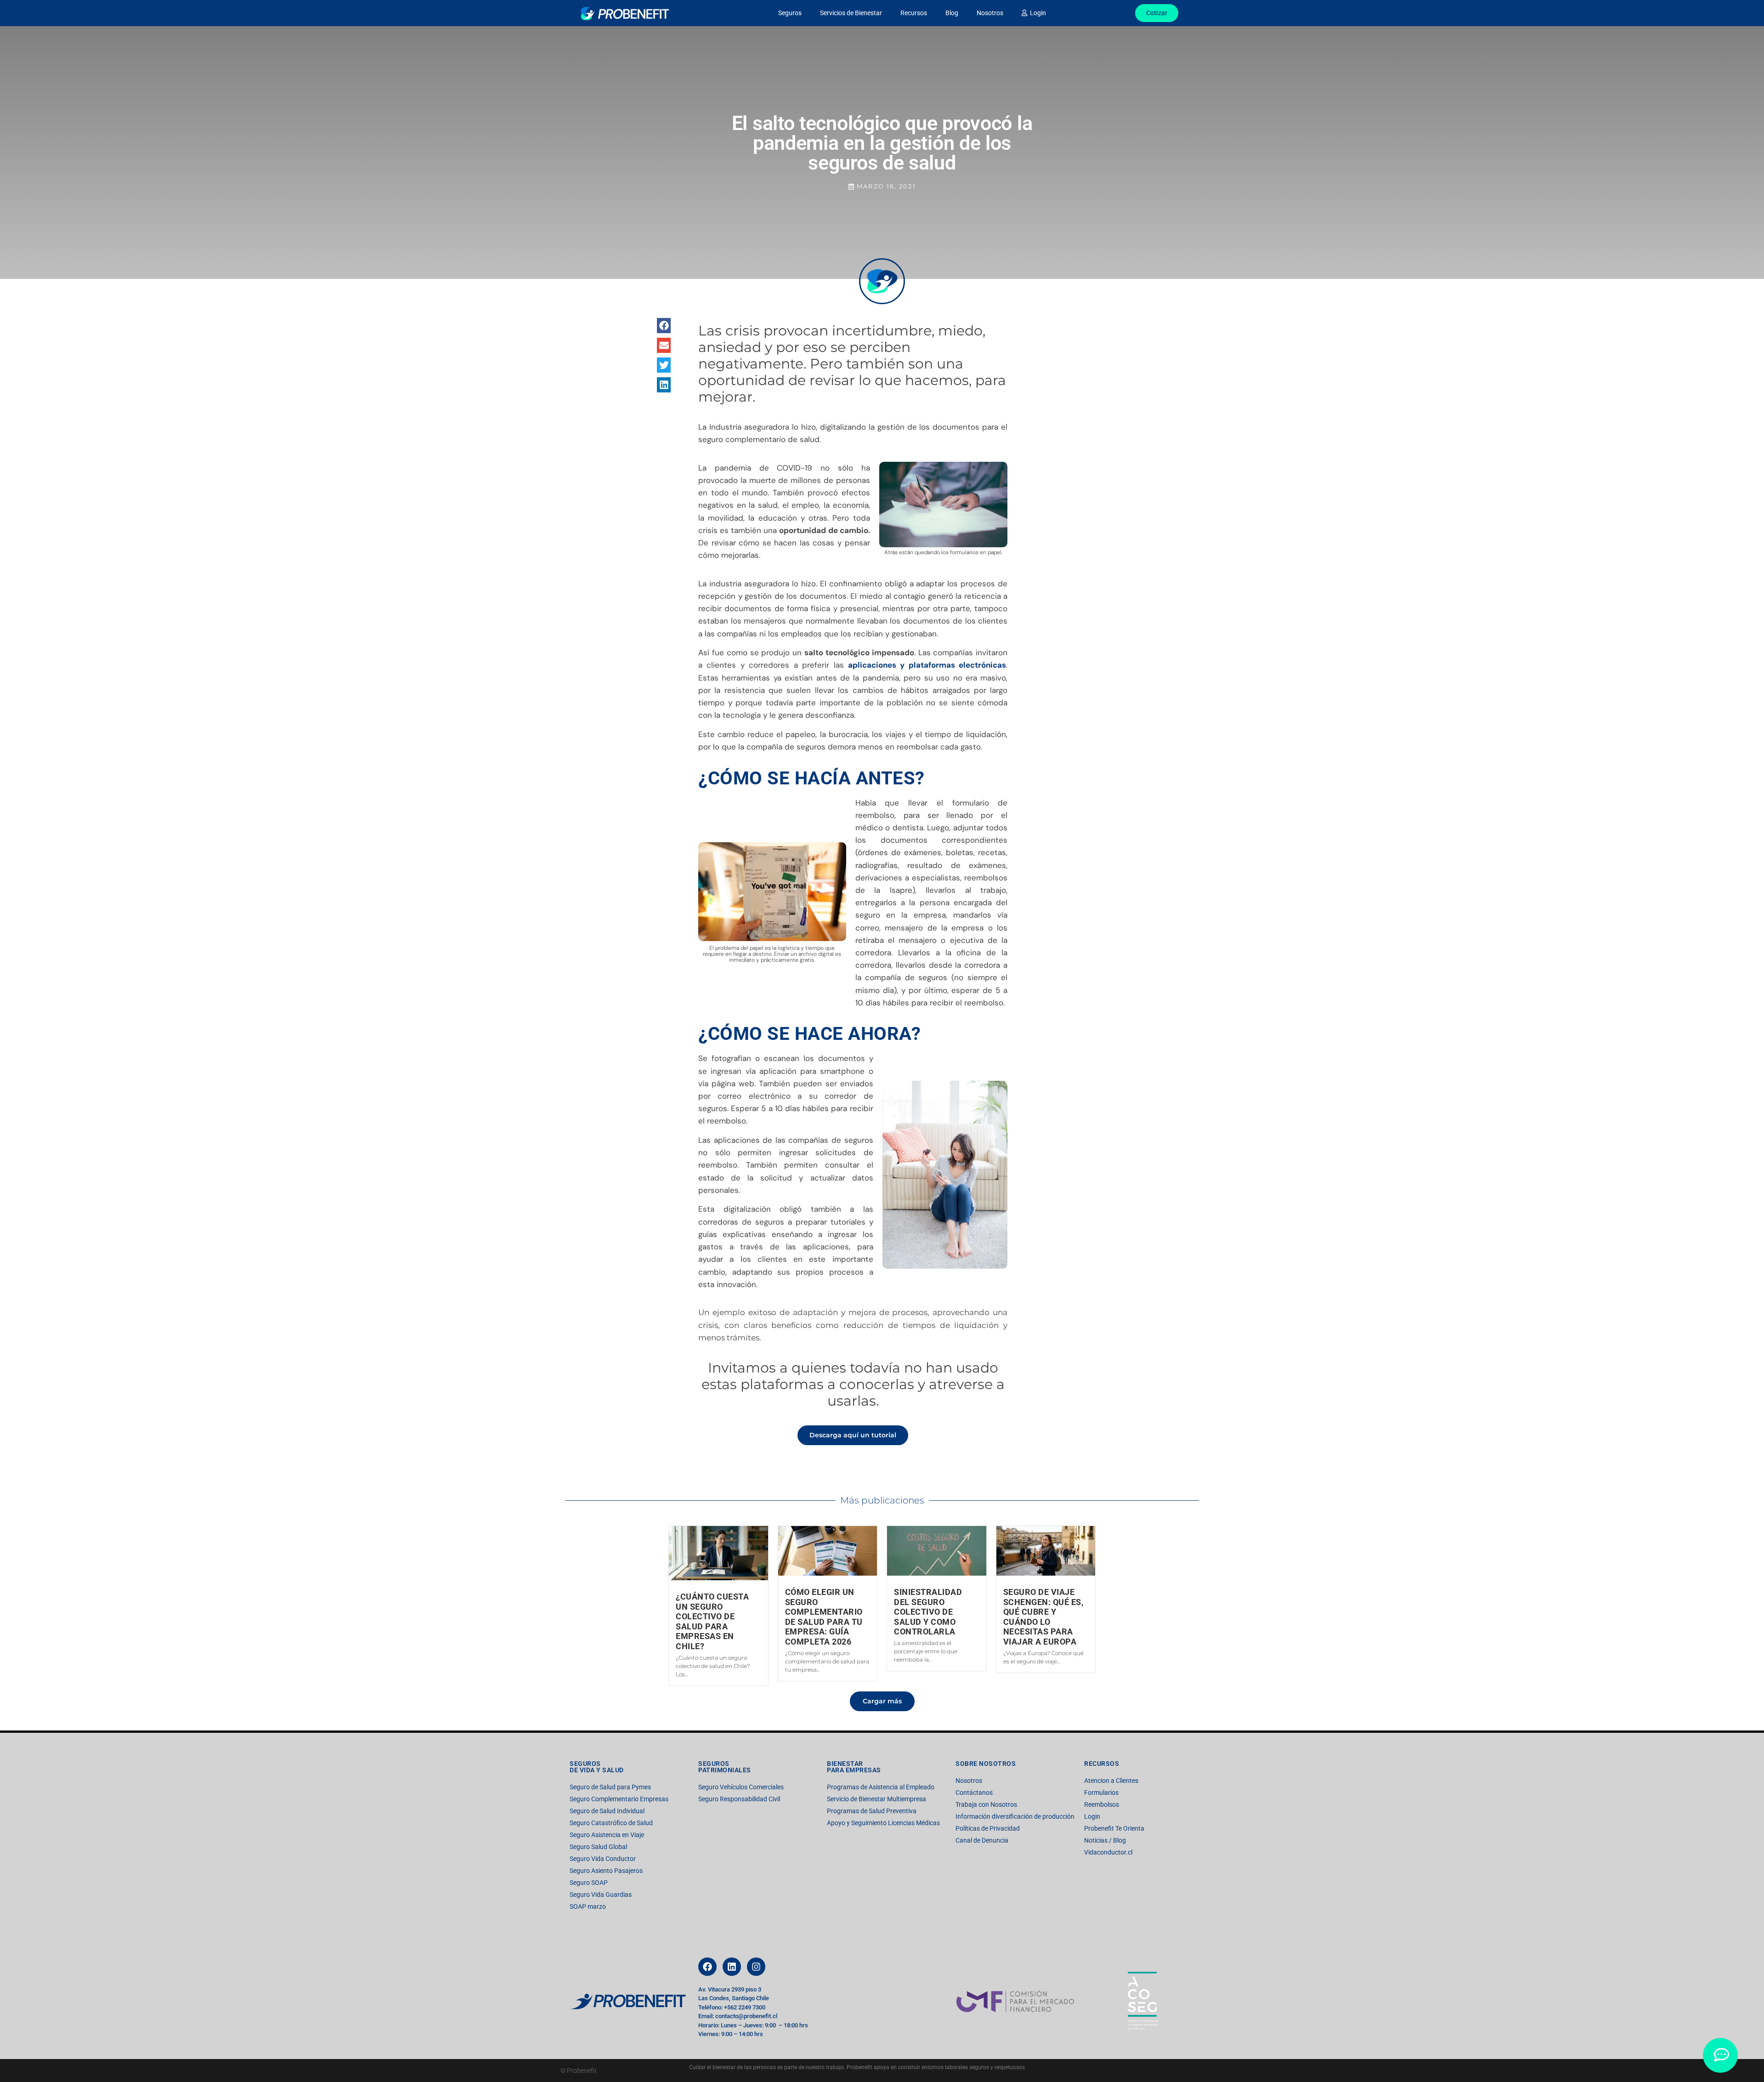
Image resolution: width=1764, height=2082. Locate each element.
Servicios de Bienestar (851, 13)
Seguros (790, 13)
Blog (952, 13)
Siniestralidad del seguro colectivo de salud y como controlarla (928, 1612)
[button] (664, 326)
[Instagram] (756, 1967)
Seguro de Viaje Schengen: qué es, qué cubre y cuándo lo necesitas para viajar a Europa (1043, 1617)
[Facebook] (707, 1967)
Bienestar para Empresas (854, 1767)
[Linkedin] (732, 1967)
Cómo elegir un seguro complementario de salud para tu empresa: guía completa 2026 (824, 1617)
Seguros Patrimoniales (725, 1767)
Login (1037, 13)
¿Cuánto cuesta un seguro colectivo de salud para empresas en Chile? (712, 1621)
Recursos (914, 13)
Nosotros (990, 13)
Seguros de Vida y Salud (597, 1767)
